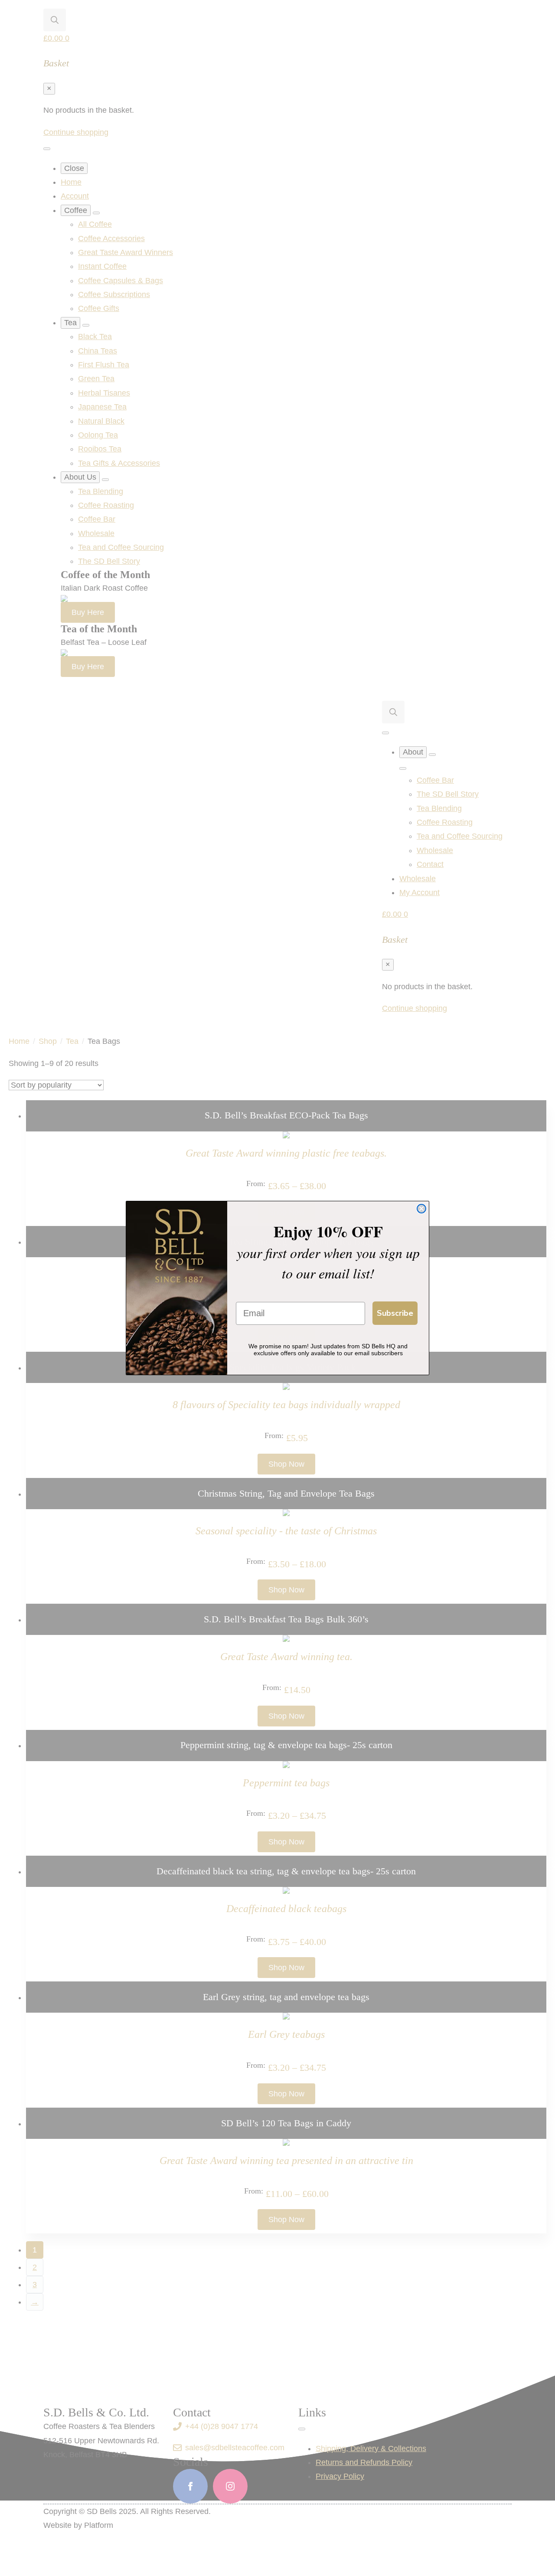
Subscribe (395, 1313)
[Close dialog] (421, 1209)
